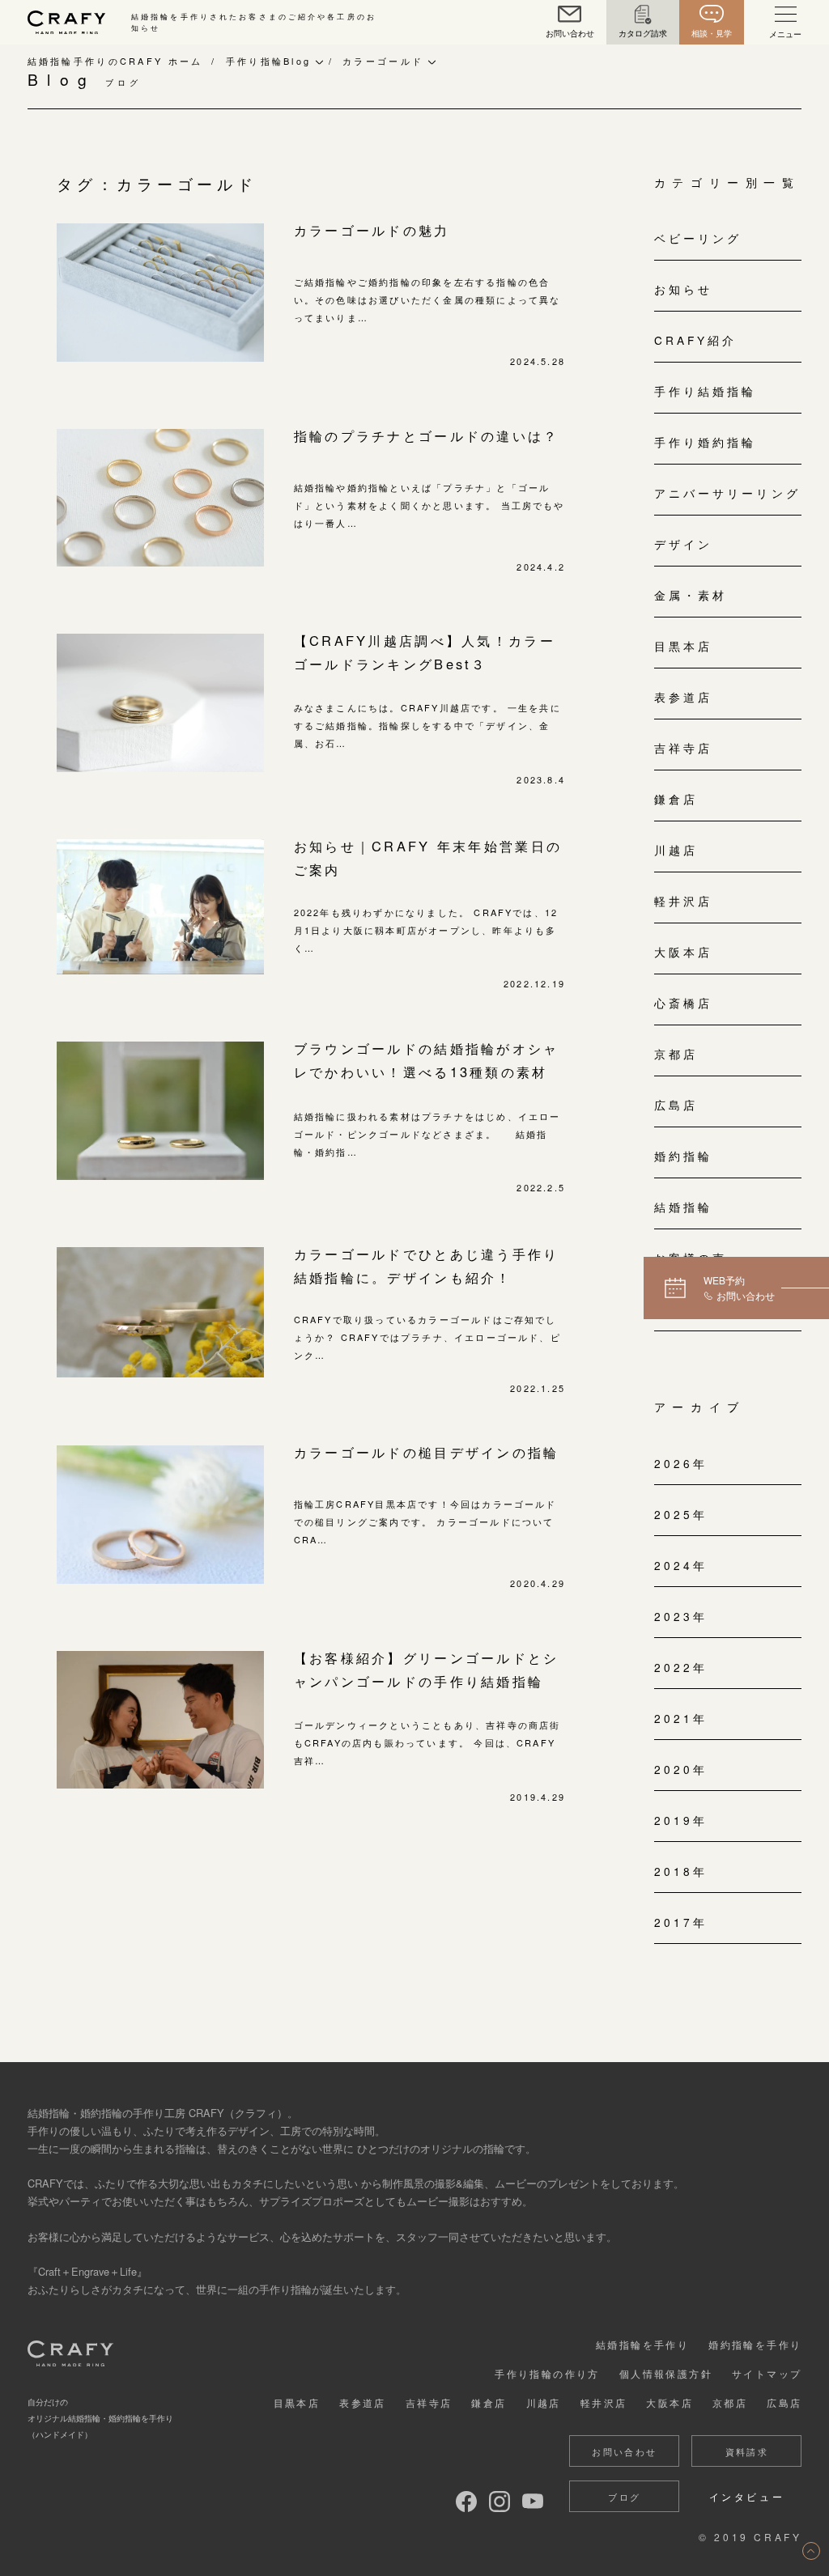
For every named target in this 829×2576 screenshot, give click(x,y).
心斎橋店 (683, 1003)
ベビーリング (698, 238)
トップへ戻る (811, 2551)
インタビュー (747, 2496)
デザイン (683, 544)
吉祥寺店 (683, 748)
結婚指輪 (683, 1207)
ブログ (624, 2497)
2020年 (681, 1769)
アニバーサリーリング (727, 493)
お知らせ (683, 289)
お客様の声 (691, 1258)
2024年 (681, 1565)
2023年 (681, 1616)
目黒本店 (683, 646)
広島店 (676, 1105)
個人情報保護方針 (666, 2373)
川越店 (676, 850)
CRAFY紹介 (696, 340)
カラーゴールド (383, 61)
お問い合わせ (624, 2451)
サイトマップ (767, 2373)
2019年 (681, 1820)
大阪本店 (683, 952)
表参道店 (683, 697)
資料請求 (747, 2451)
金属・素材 (691, 595)
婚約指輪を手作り (755, 2344)
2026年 (681, 1463)
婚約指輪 (683, 1156)
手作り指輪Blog (269, 61)
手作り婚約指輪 (706, 442)
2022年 (681, 1667)
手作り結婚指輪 (706, 391)
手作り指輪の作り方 (547, 2373)
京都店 (676, 1054)
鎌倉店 (676, 799)
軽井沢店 (683, 901)
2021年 (681, 1718)
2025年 (681, 1514)
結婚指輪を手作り (642, 2344)
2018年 (681, 1871)
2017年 (681, 1922)
